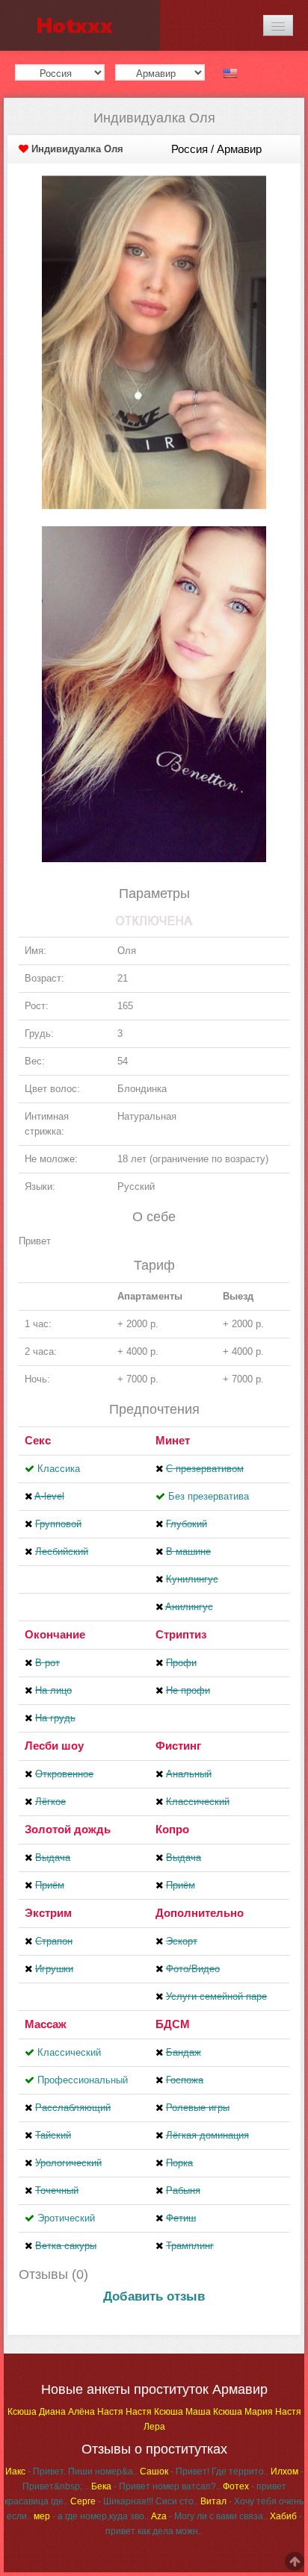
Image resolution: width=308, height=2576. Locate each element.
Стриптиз (181, 1634)
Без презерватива (209, 1496)
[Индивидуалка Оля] (154, 342)
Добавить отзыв (154, 2296)
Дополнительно (200, 1913)
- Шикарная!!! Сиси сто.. (134, 2501)
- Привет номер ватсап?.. (156, 2486)
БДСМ (173, 2024)
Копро (172, 1829)
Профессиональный (83, 2080)
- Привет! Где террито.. (204, 2471)
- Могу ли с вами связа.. (209, 2516)
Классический (69, 2052)
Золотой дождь (68, 1829)
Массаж (46, 2024)
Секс (38, 1440)
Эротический (66, 2218)
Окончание (55, 1634)
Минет (173, 1440)
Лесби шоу (54, 1746)
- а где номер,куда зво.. (91, 2516)
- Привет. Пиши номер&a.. (71, 2471)
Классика (59, 1469)
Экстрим (48, 1913)
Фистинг (178, 1746)
